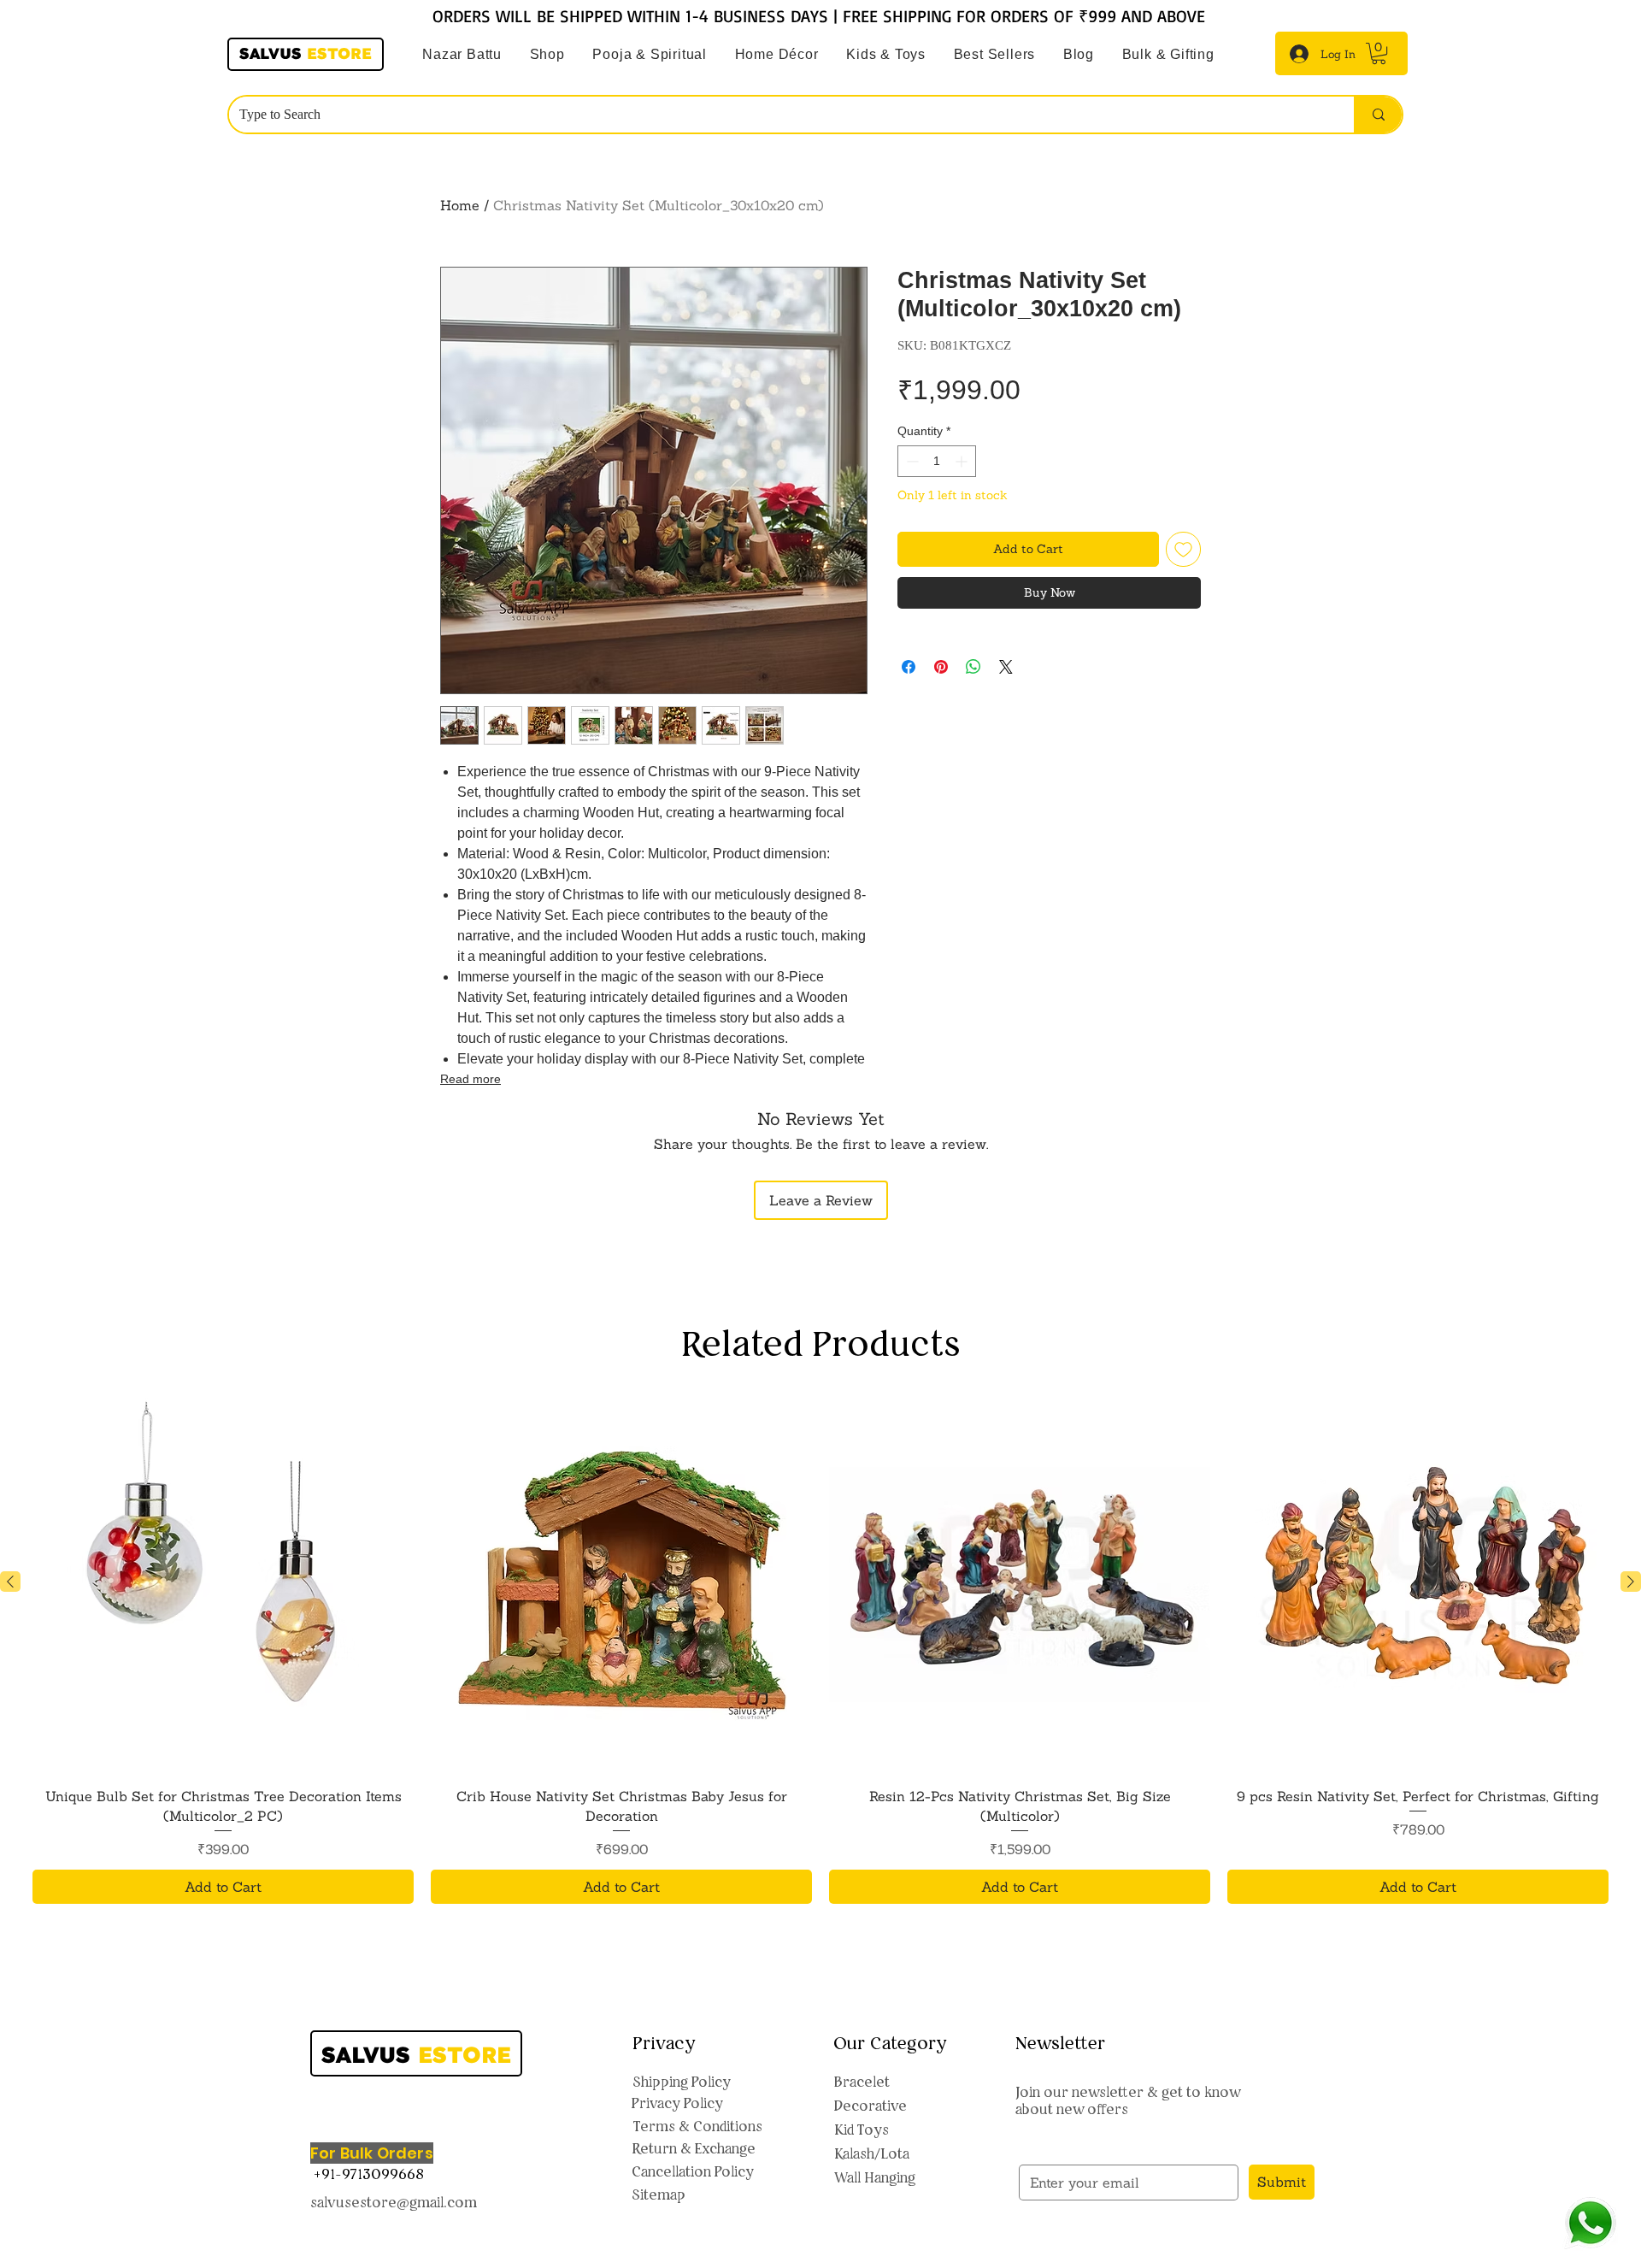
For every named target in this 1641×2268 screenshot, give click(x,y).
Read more (471, 1079)
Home (460, 205)
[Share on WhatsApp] (973, 667)
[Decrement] (911, 461)
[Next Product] (1631, 1582)
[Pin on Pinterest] (941, 667)
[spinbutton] (937, 461)
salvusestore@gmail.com (394, 2202)
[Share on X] (1006, 667)
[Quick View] (223, 1582)
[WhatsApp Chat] (1590, 2223)
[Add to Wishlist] (1183, 549)
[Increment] (963, 461)
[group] (820, 1648)
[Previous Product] (10, 1582)
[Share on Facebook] (909, 667)
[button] (650, 55)
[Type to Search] (1378, 115)
